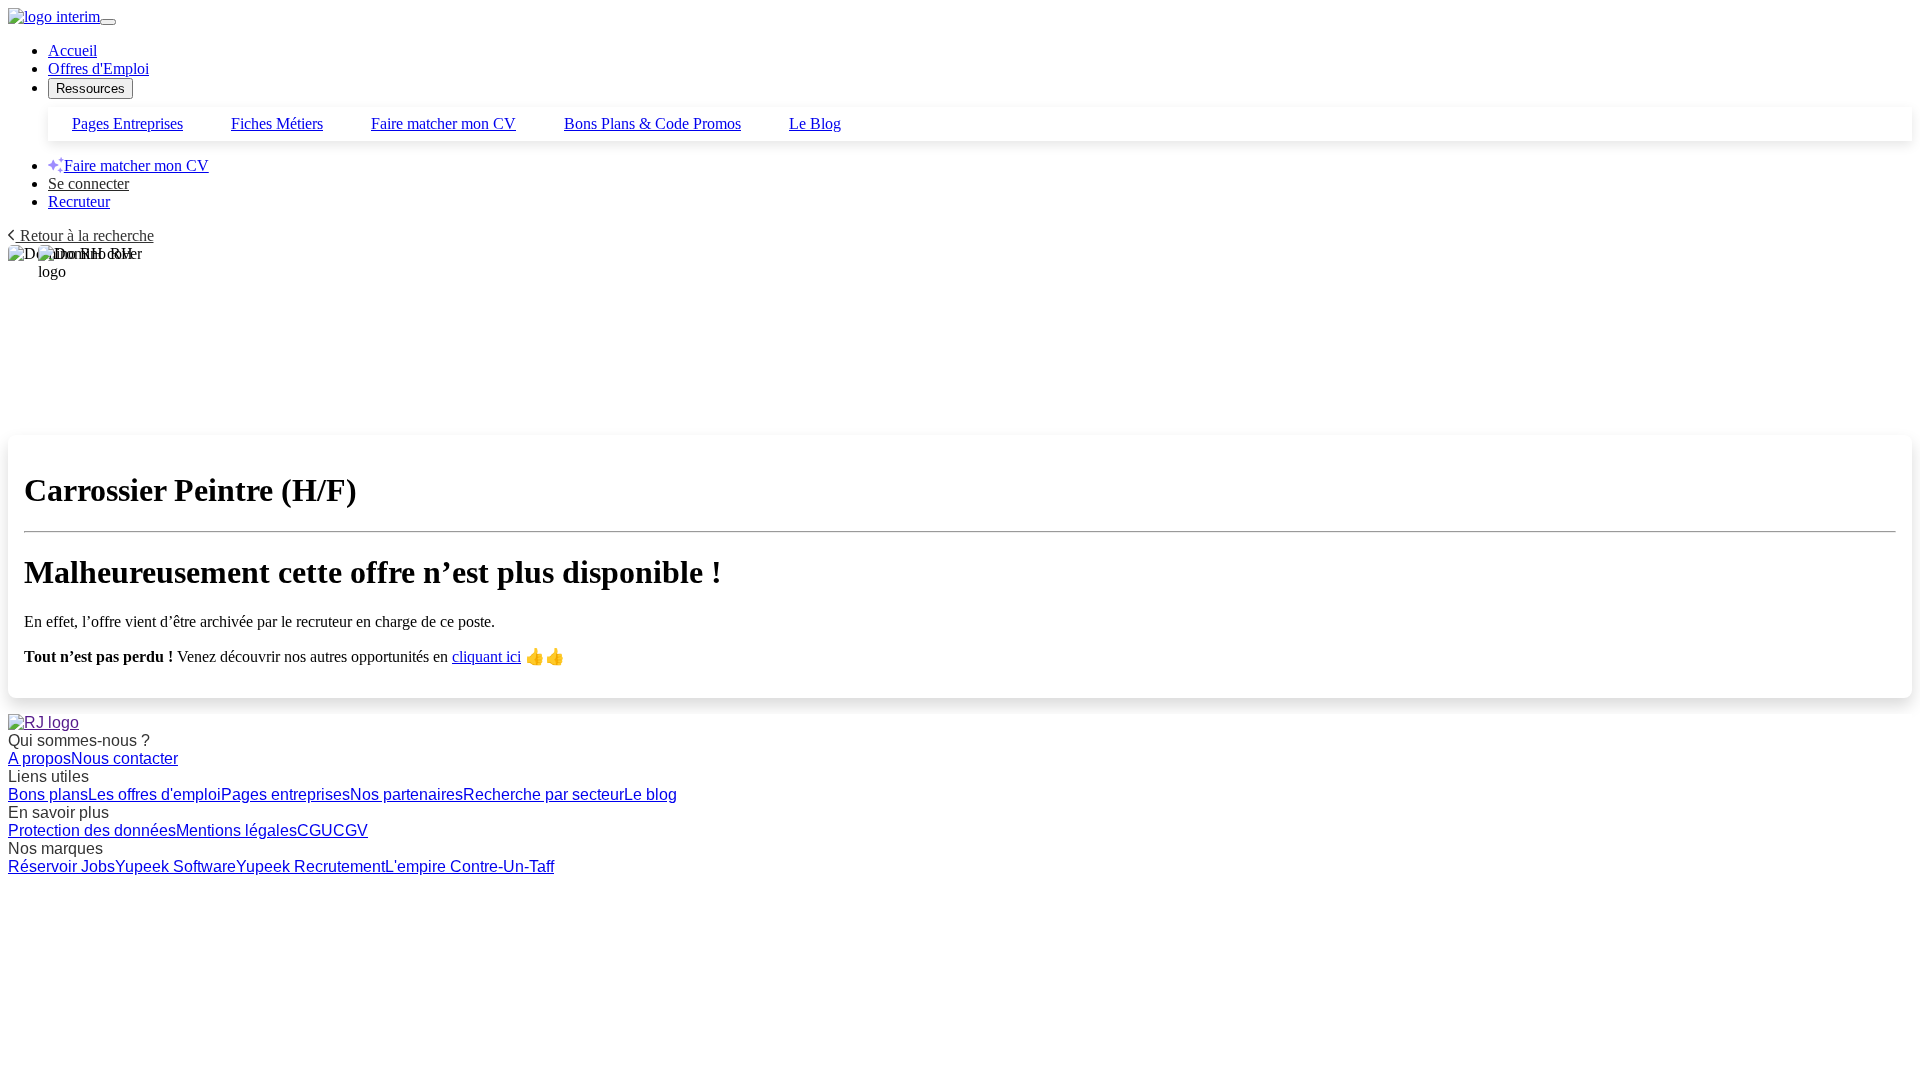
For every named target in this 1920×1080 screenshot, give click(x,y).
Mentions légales (236, 830)
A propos (39, 758)
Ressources (90, 88)
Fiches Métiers (277, 123)
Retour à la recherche (85, 235)
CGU (315, 830)
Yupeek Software (175, 866)
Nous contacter (124, 758)
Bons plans (48, 794)
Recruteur (79, 201)
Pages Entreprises (127, 123)
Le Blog (815, 123)
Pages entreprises (285, 794)
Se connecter (88, 183)
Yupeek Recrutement (310, 866)
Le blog (650, 794)
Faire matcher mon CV (443, 123)
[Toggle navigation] (108, 22)
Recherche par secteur (543, 794)
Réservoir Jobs (61, 866)
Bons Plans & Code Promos (652, 123)
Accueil (72, 50)
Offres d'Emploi (98, 68)
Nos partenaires (406, 794)
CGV (350, 830)
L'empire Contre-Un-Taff (469, 866)
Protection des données (92, 830)
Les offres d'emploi (154, 794)
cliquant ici (486, 656)
